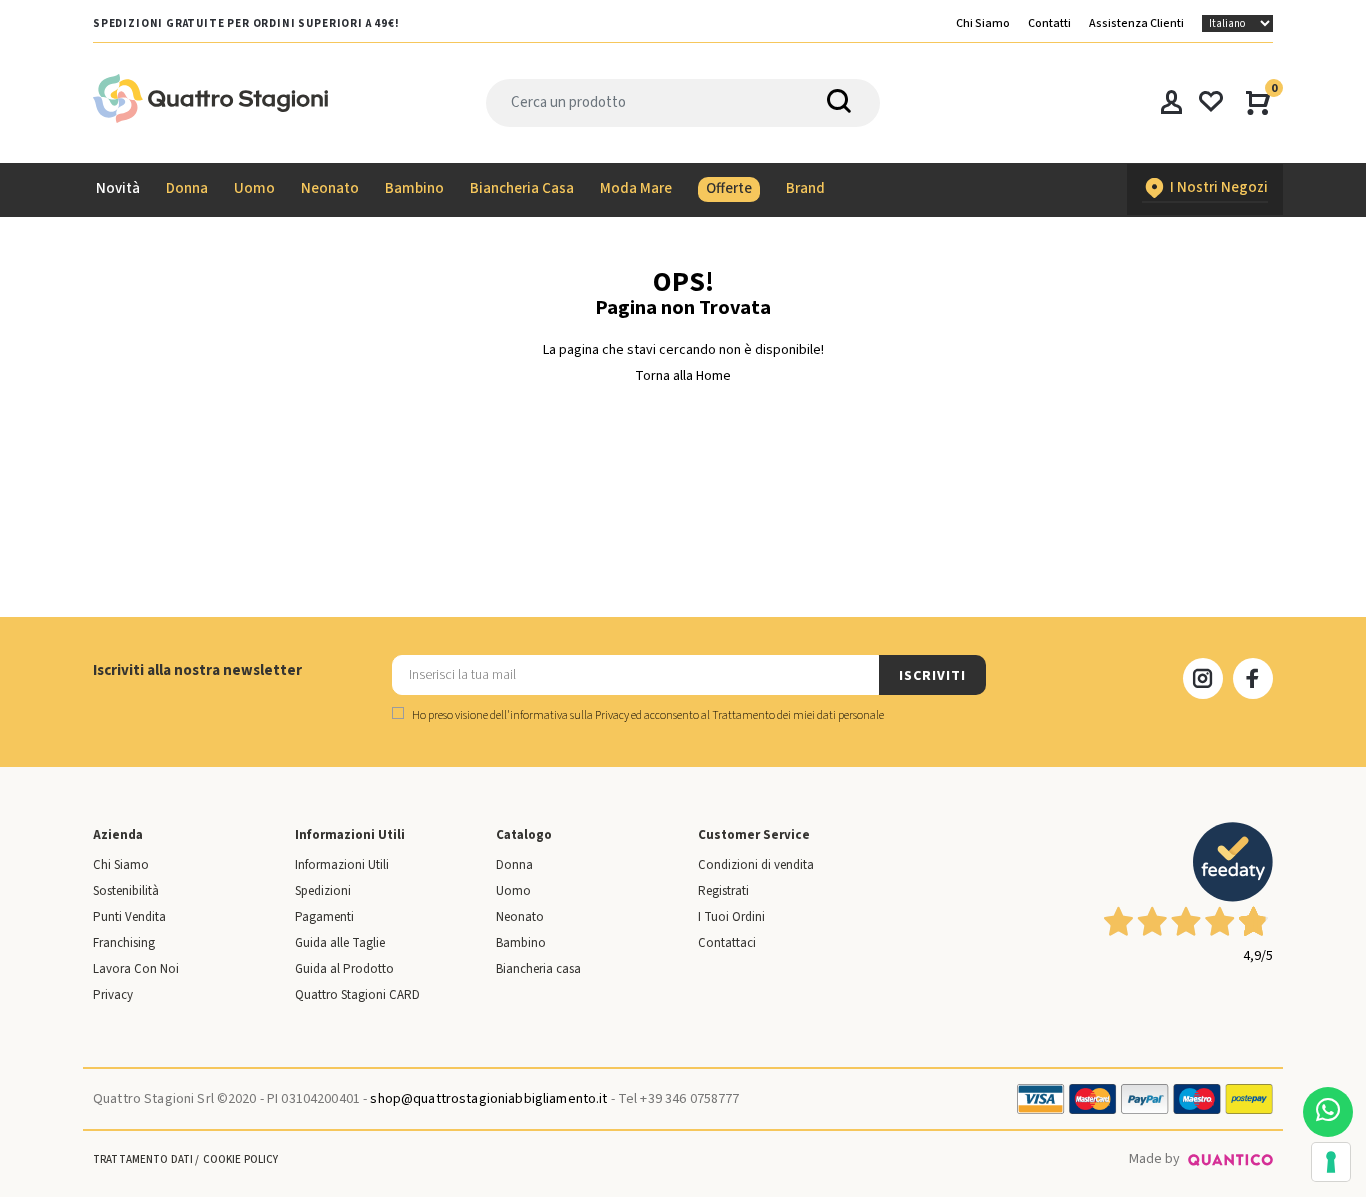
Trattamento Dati (143, 1159)
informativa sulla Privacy (569, 715)
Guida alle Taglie (340, 943)
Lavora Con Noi (136, 969)
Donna (514, 865)
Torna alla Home (683, 376)
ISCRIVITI (932, 676)
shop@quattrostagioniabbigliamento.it (488, 1099)
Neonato (520, 917)
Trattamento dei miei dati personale (798, 715)
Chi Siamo (983, 23)
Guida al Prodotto (344, 969)
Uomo (513, 891)
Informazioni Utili (342, 865)
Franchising (124, 943)
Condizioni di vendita (756, 865)
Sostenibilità (126, 891)
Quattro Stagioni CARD (357, 995)
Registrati (723, 891)
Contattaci (727, 943)
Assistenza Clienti (1136, 23)
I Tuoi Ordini (731, 917)
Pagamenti (324, 917)
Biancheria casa (538, 969)
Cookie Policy (241, 1159)
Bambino (521, 943)
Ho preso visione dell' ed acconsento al (647, 715)
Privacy (113, 995)
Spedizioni (323, 891)
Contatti (1049, 23)
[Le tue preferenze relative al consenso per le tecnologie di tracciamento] (1331, 1162)
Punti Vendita (129, 917)
